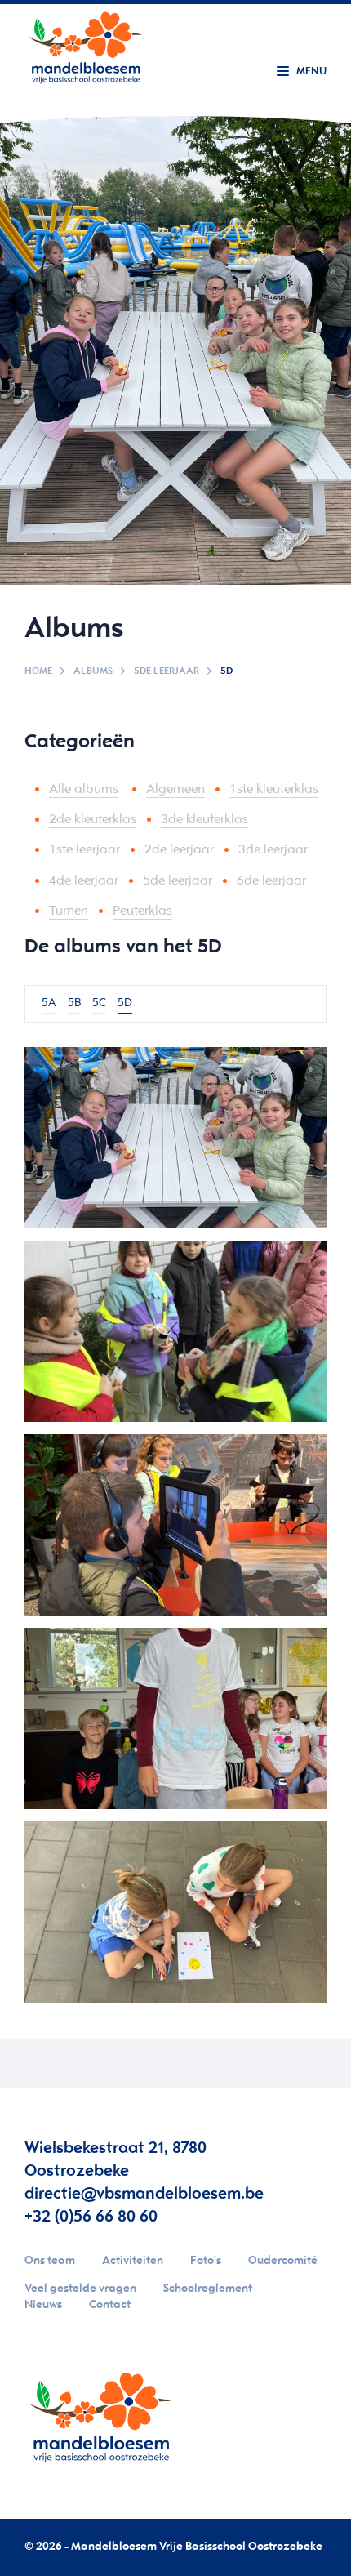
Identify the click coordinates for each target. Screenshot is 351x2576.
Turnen (69, 911)
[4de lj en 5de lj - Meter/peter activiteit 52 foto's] (175, 1912)
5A (49, 1003)
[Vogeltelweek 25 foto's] (175, 1331)
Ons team (50, 2261)
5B (74, 1003)
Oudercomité (283, 2261)
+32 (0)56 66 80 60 (91, 2217)
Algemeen (175, 789)
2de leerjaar (179, 850)
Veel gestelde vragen (80, 2289)
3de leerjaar (273, 850)
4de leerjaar (84, 881)
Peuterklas (142, 911)
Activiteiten (133, 2261)
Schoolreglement (208, 2289)
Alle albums (84, 789)
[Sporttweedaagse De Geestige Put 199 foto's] (175, 1138)
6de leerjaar (271, 881)
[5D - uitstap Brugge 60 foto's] (175, 1525)
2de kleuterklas (93, 820)
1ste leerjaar (84, 850)
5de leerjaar (167, 671)
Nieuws (43, 2305)
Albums (93, 671)
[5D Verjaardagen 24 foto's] (175, 1718)
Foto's (206, 2261)
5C (99, 1003)
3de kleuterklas (204, 820)
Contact (110, 2305)
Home (38, 671)
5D (125, 1003)
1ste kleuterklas (274, 789)
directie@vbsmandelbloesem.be (144, 2194)
